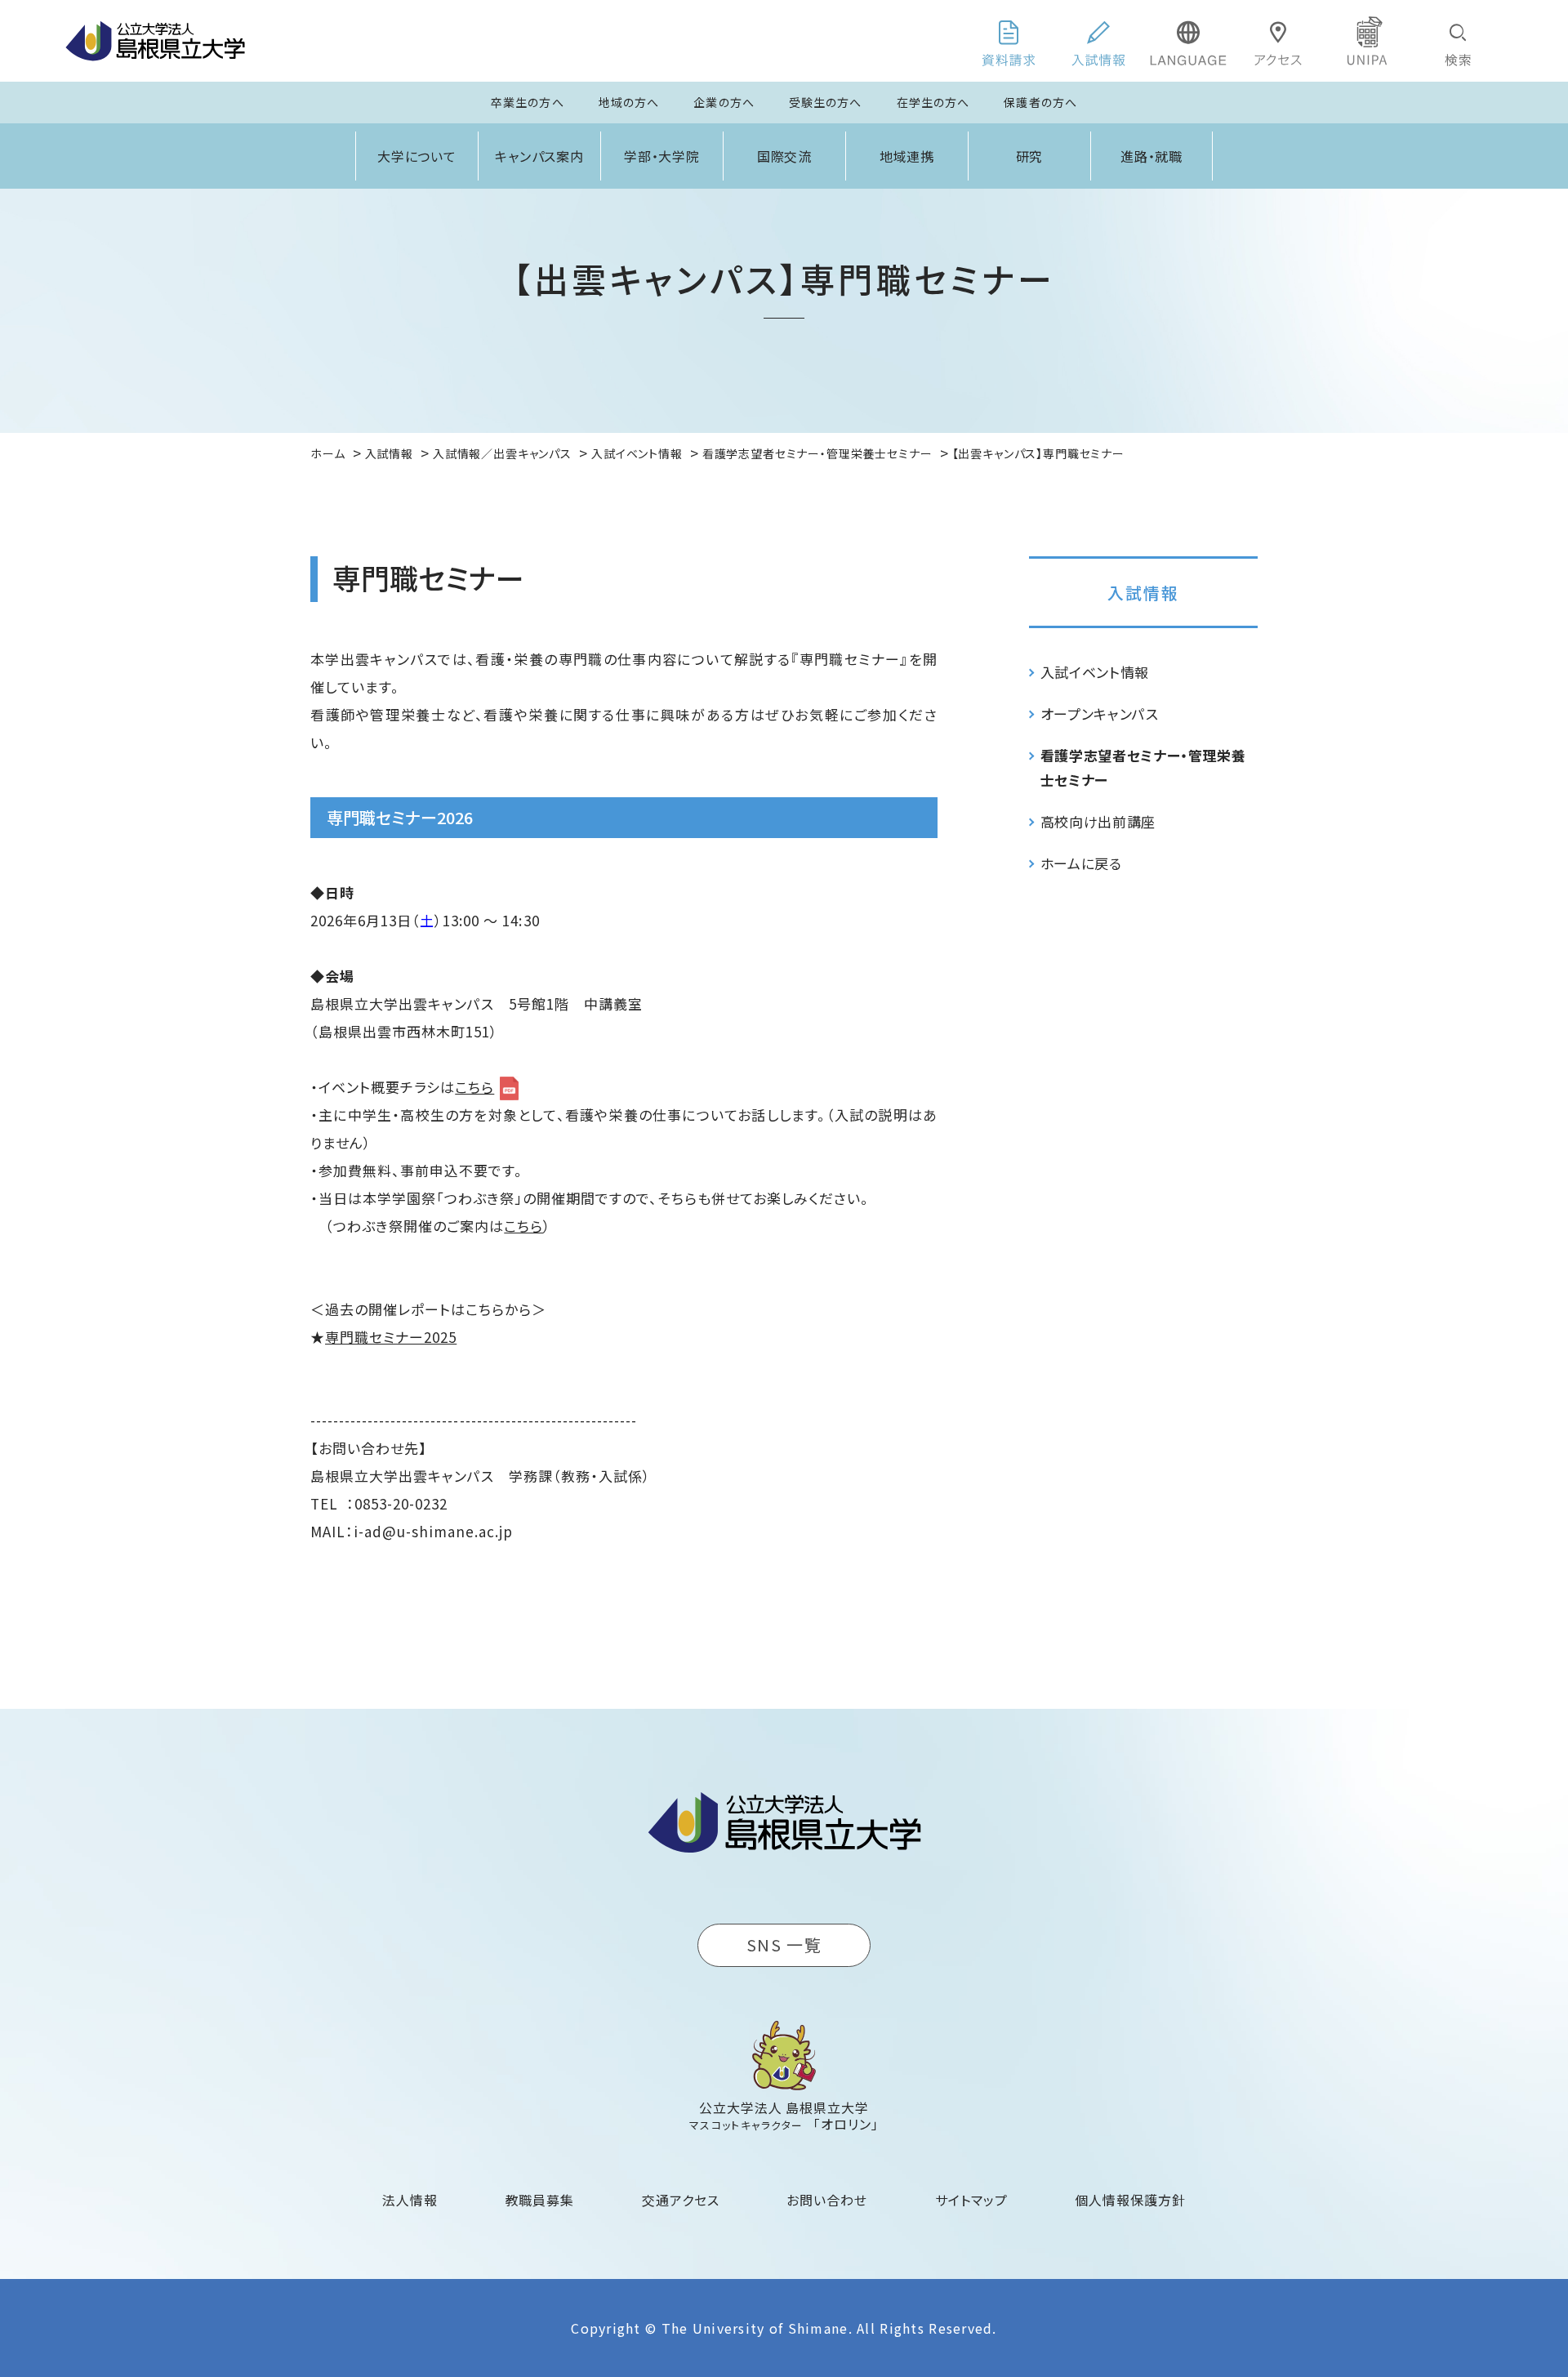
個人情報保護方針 (1130, 2200)
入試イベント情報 (1095, 672)
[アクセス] (1278, 41)
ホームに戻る (1081, 863)
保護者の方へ (1040, 102)
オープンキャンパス (1100, 714)
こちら (474, 1087)
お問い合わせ (827, 2200)
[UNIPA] (1368, 41)
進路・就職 (1152, 156)
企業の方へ (724, 102)
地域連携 (907, 156)
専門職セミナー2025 (391, 1337)
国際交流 (785, 156)
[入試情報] (1098, 41)
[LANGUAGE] (1188, 41)
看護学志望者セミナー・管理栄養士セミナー (1143, 767)
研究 (1030, 156)
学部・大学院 (662, 156)
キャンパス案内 (540, 156)
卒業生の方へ (528, 102)
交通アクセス (681, 2200)
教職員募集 (540, 2200)
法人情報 (410, 2200)
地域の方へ (629, 102)
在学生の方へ (933, 102)
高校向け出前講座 (1098, 821)
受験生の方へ (826, 102)
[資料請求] (1009, 41)
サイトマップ (971, 2200)
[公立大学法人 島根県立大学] (155, 41)
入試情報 (1143, 593)
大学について (417, 156)
